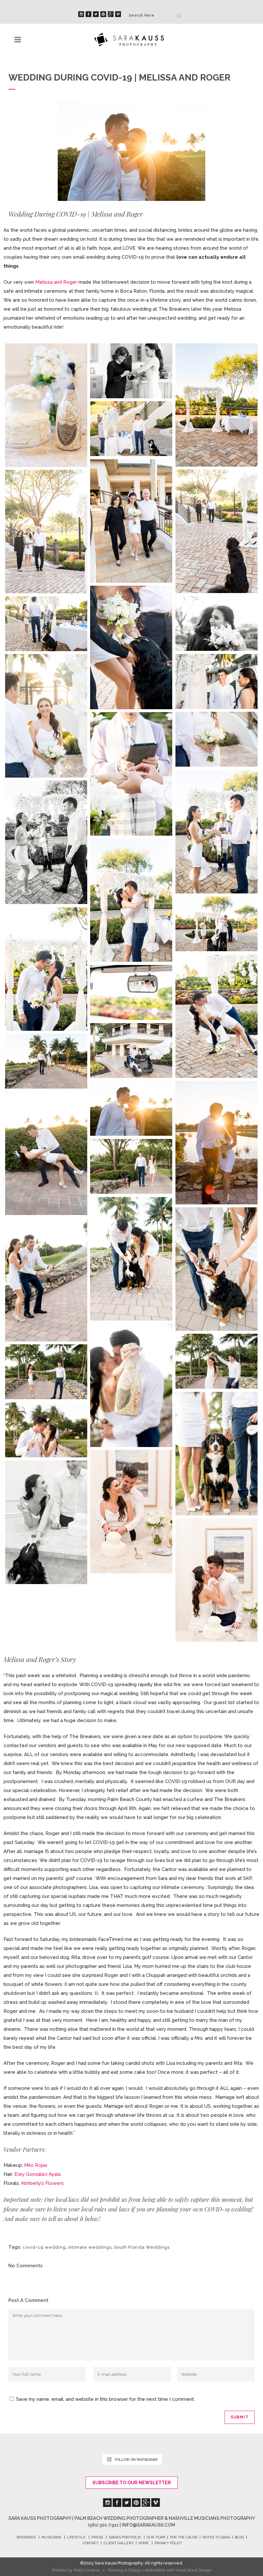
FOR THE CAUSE (184, 2537)
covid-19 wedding (44, 2247)
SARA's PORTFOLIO (125, 2537)
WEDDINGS (26, 2537)
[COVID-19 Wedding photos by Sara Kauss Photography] (46, 405)
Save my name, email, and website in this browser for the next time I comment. (106, 2399)
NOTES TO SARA (216, 2537)
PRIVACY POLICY (168, 2543)
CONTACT (91, 2543)
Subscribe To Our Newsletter (132, 2483)
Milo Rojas (36, 2165)
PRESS (97, 2537)
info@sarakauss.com (148, 2525)
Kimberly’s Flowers (42, 2183)
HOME (144, 2543)
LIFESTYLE (76, 2537)
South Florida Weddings (142, 2247)
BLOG (239, 2537)
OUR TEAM (156, 2537)
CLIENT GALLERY (119, 2543)
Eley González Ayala (38, 2174)
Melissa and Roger (56, 282)
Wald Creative (87, 2570)
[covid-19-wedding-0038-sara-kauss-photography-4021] (46, 1522)
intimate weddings (90, 2247)
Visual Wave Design (193, 2570)
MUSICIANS (51, 2537)
